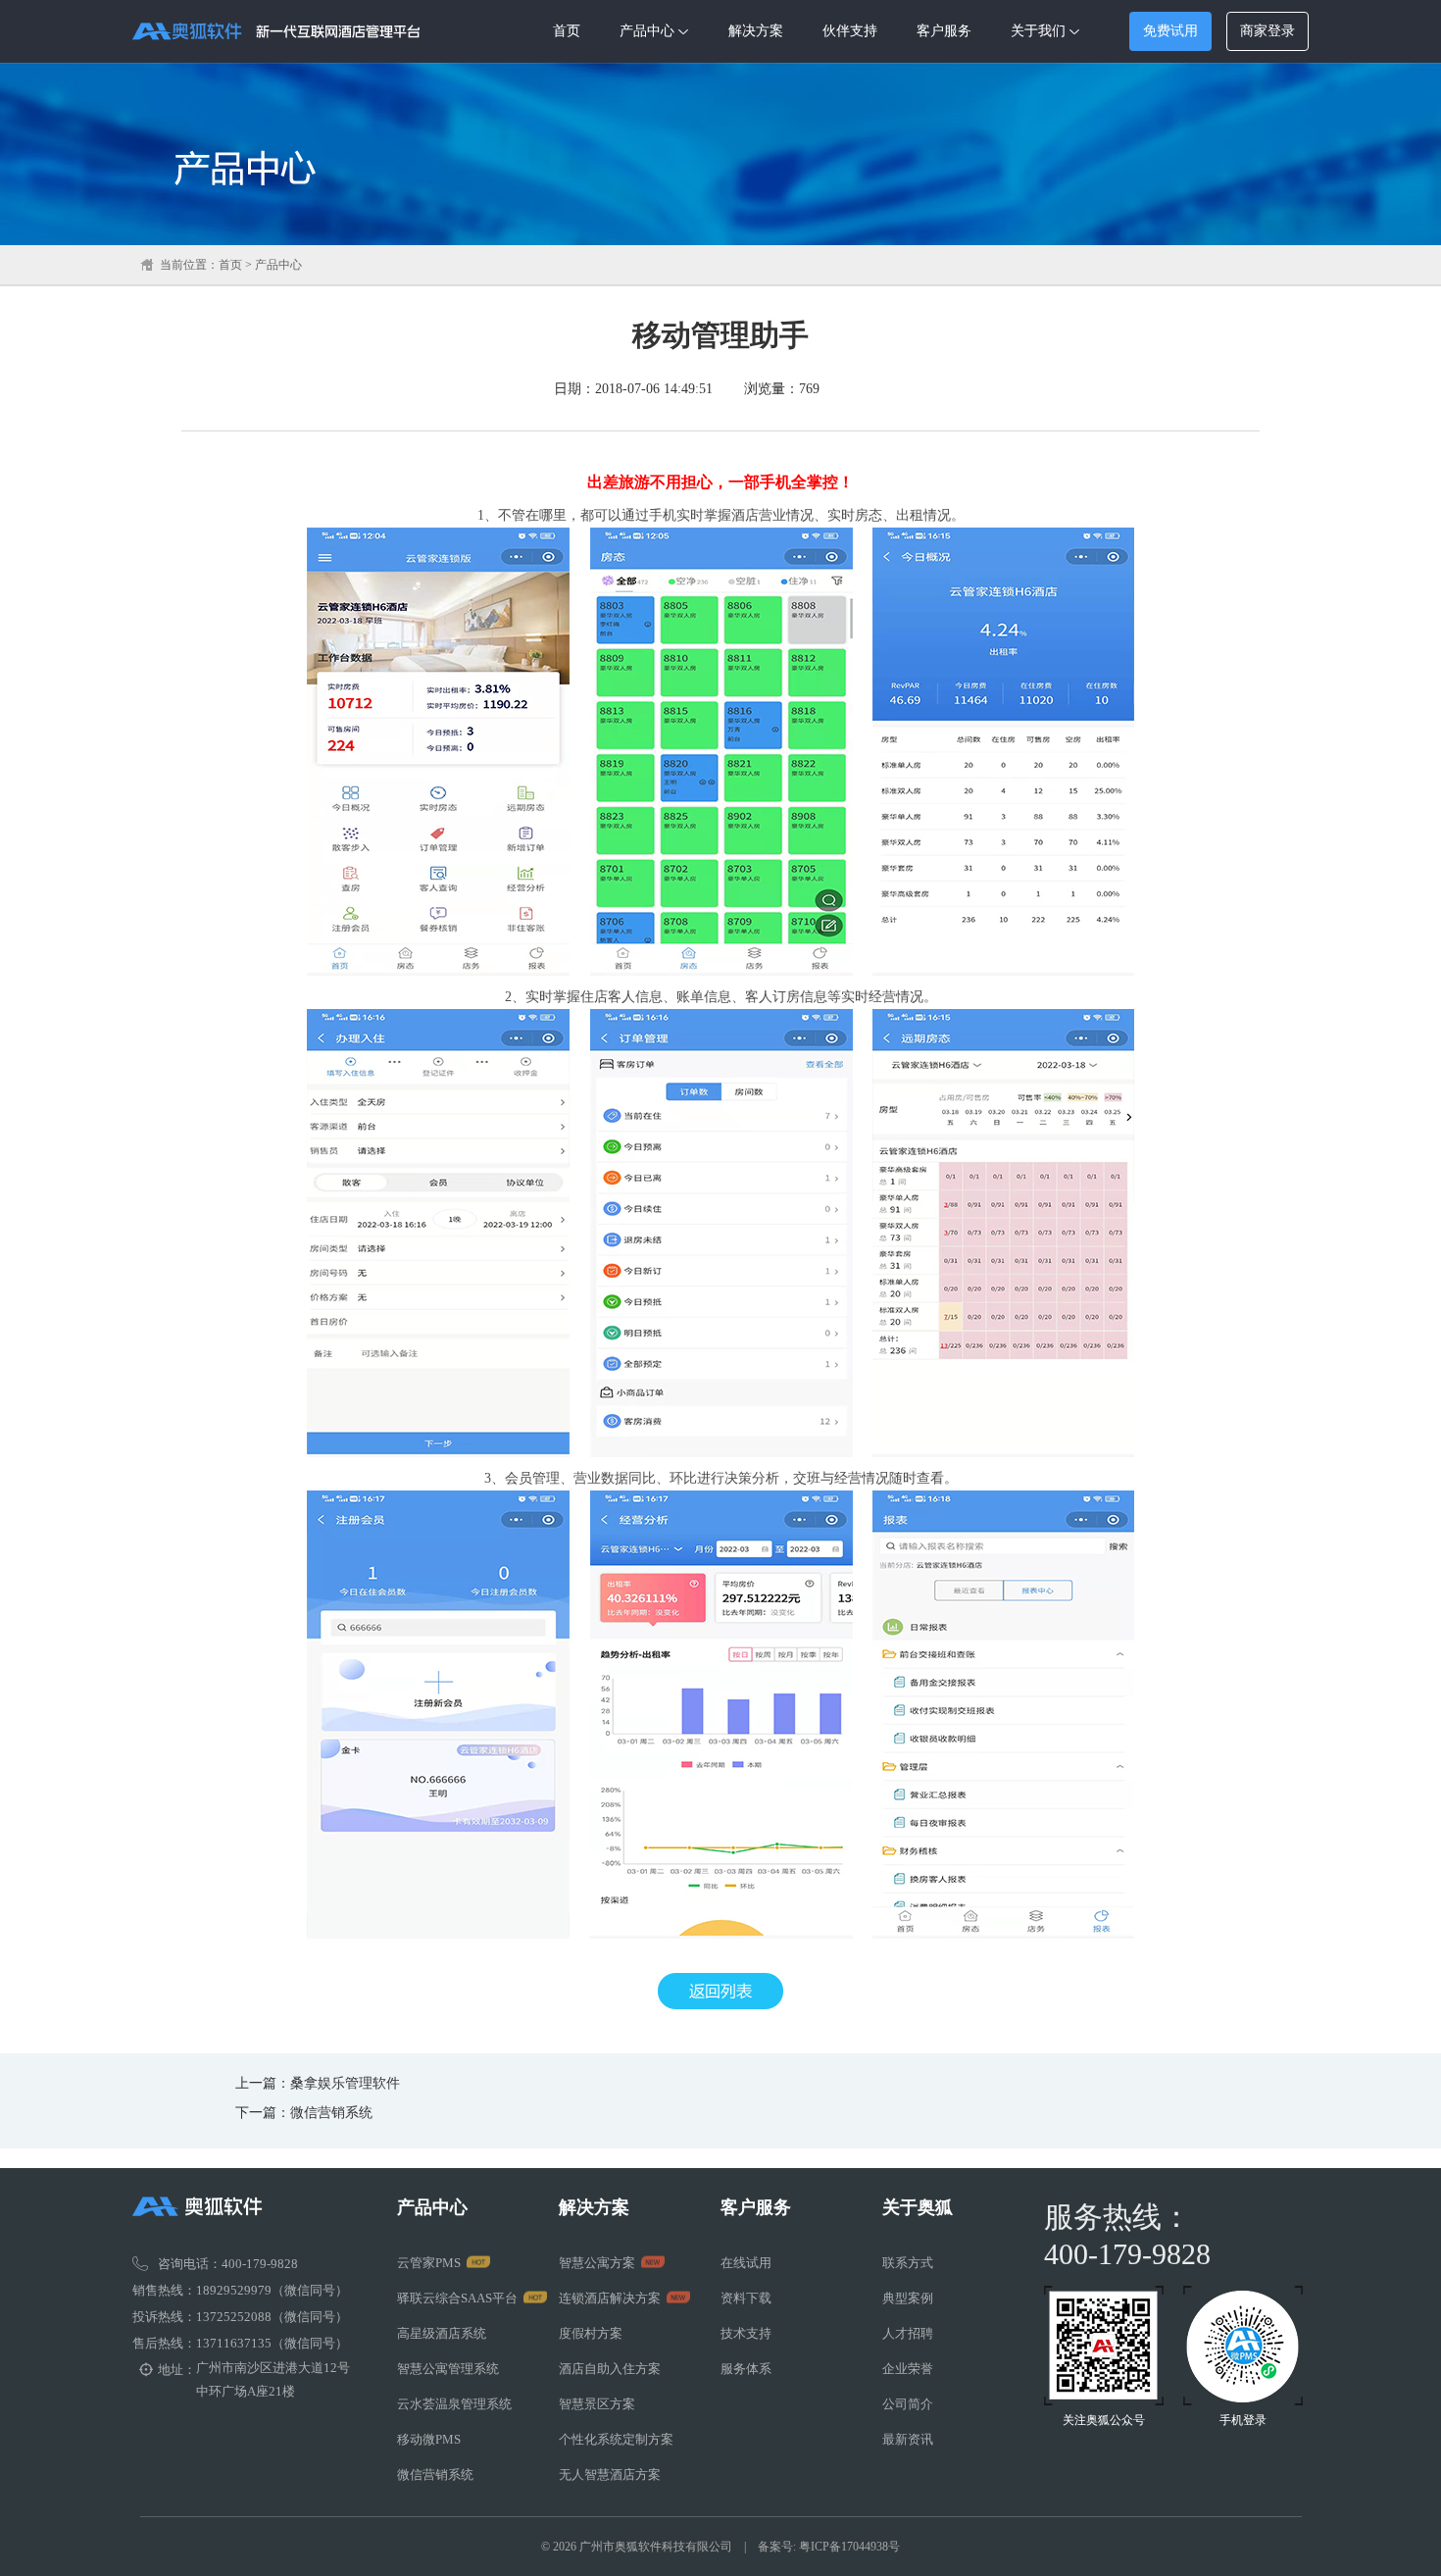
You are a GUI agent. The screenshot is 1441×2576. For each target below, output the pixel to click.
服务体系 (746, 2369)
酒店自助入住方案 (610, 2369)
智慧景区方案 (597, 2404)
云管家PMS (429, 2263)
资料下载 (746, 2298)
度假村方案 (591, 2333)
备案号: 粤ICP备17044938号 (829, 2547)
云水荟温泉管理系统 (454, 2404)
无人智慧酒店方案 (610, 2475)
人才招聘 (908, 2333)
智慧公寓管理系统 (448, 2369)
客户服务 (944, 31)
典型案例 (908, 2298)
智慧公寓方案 (597, 2263)
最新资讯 (908, 2439)
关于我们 (1038, 31)
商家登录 (1267, 31)
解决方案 (756, 31)
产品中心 (647, 31)
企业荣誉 (908, 2369)
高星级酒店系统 (442, 2333)
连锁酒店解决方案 (610, 2298)
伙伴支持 (850, 31)
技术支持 (746, 2333)
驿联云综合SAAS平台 (457, 2298)
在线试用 (746, 2263)
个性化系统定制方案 (616, 2439)
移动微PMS (429, 2439)
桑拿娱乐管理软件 (345, 2083)
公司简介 (908, 2404)
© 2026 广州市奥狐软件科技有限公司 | (649, 2547)
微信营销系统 (331, 2113)
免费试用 (1170, 30)
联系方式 (908, 2263)
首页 (567, 31)
